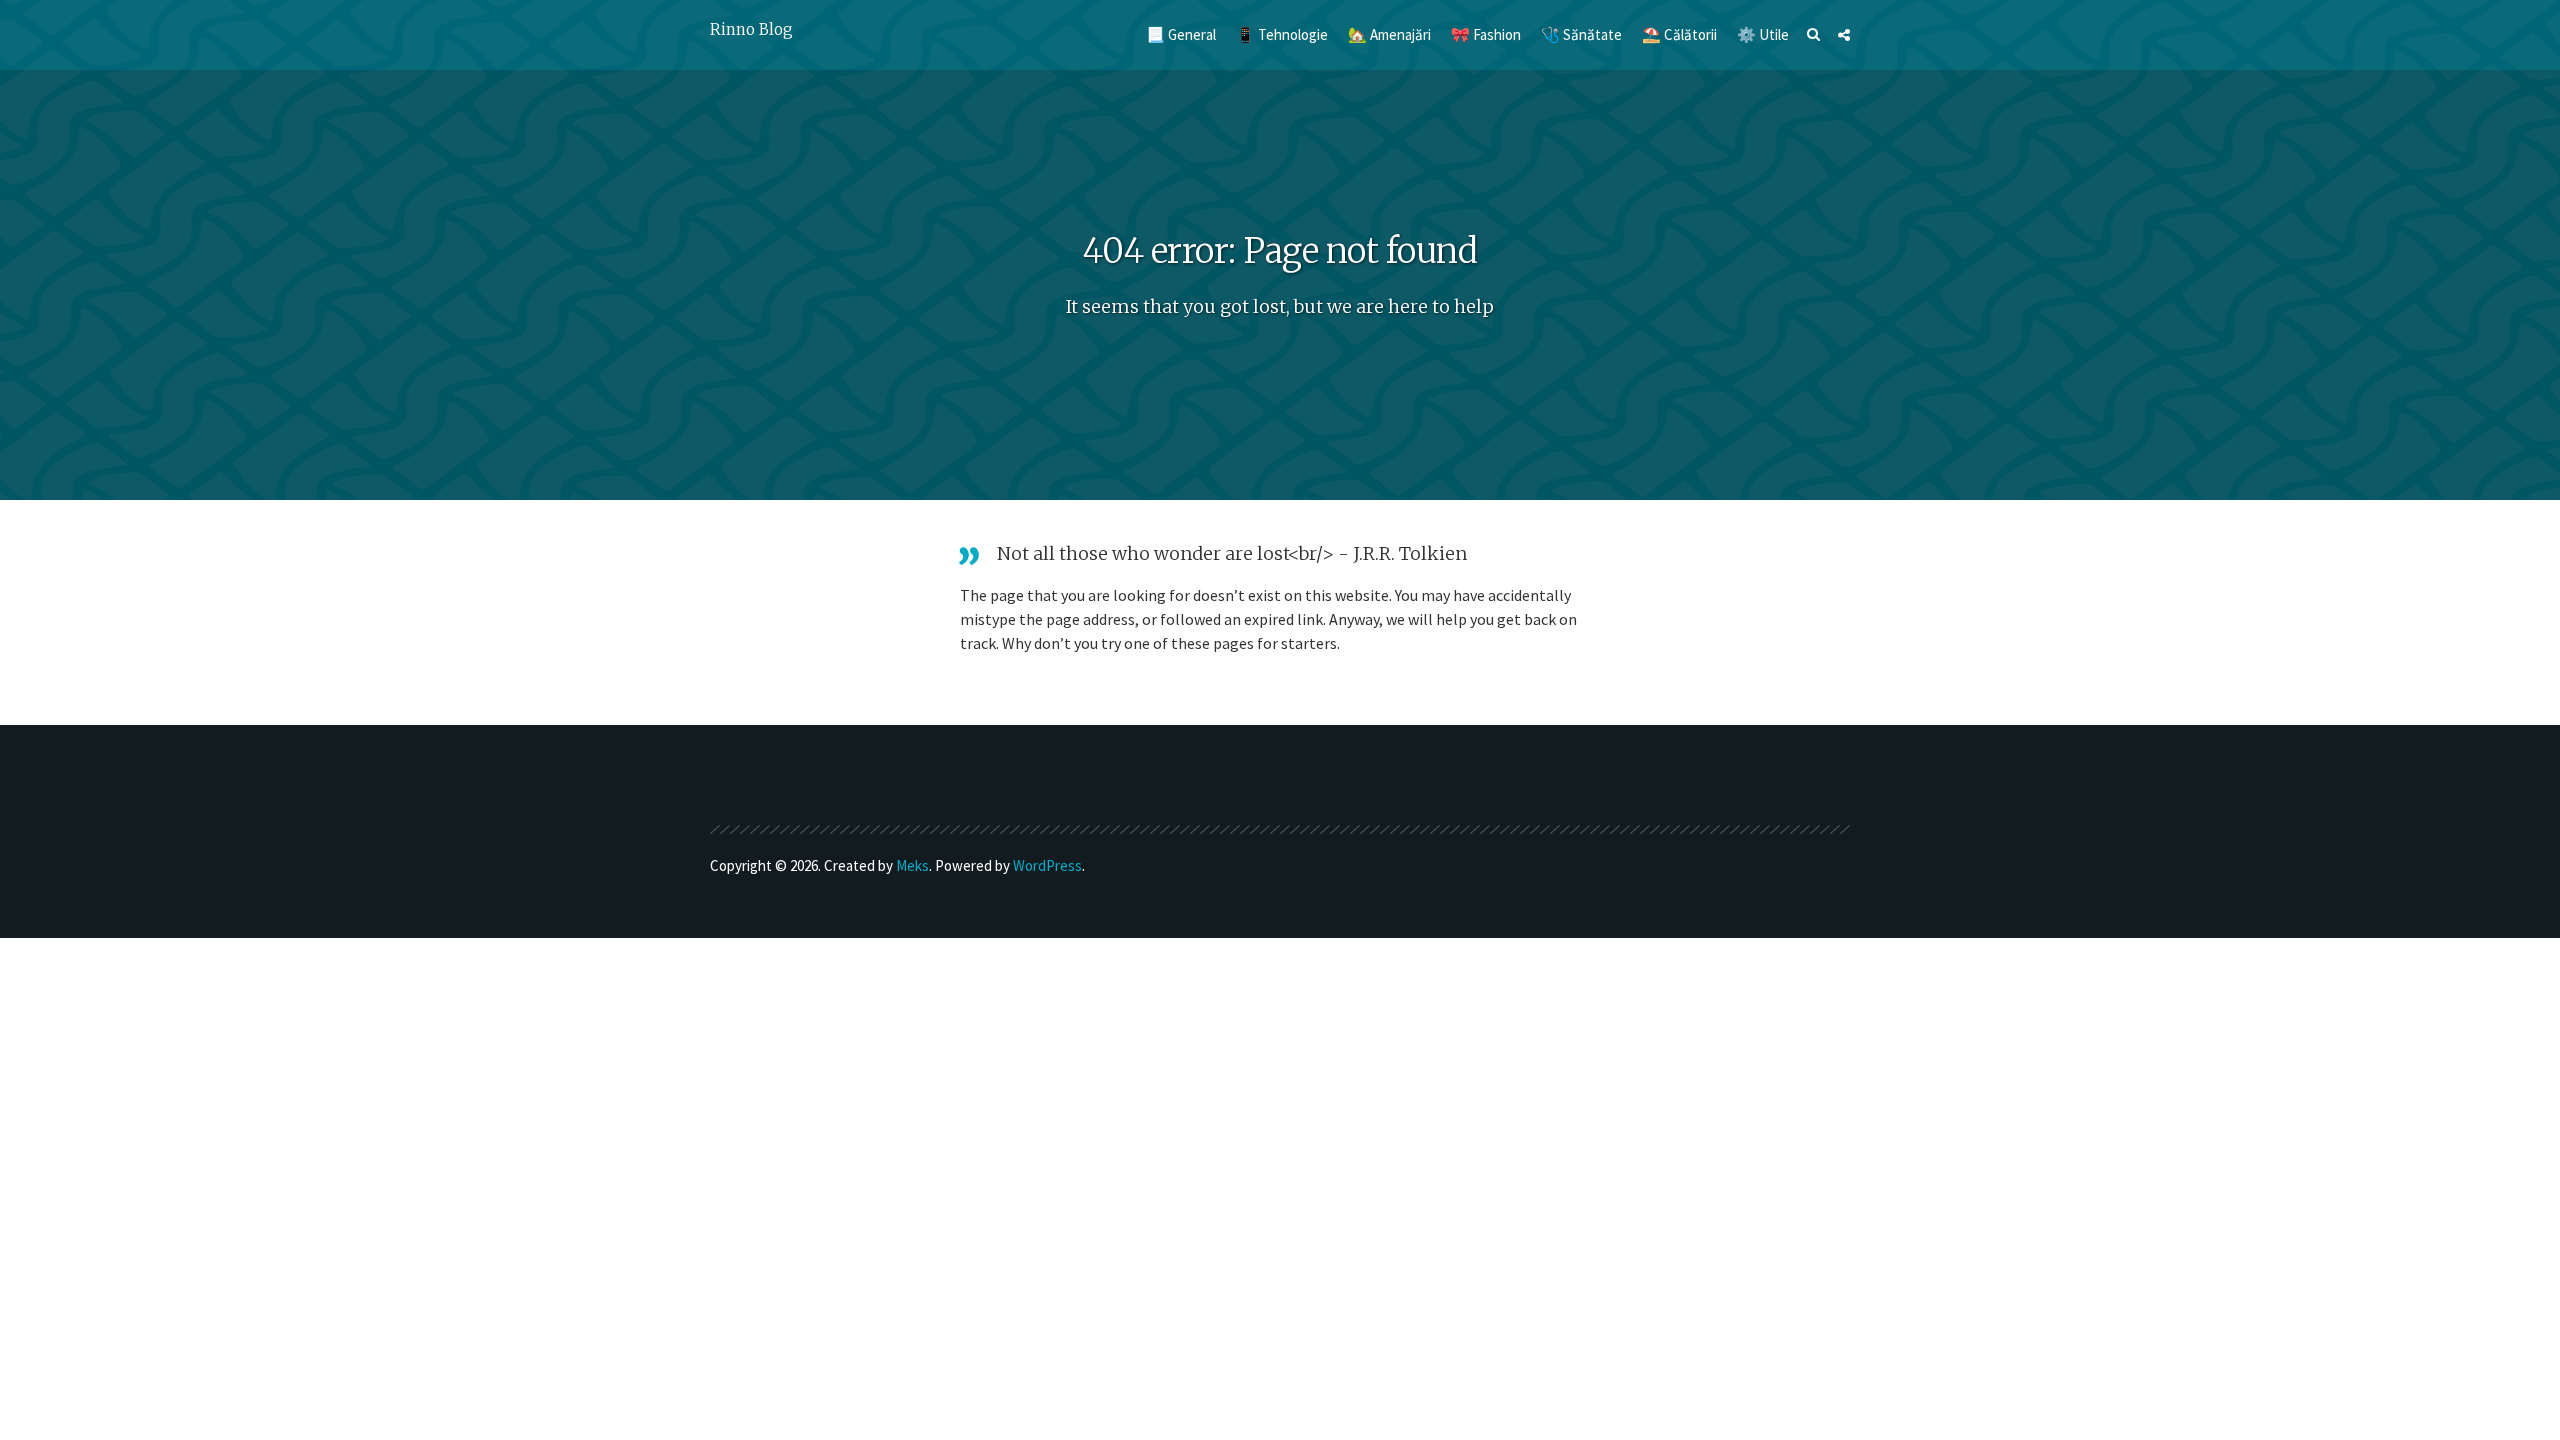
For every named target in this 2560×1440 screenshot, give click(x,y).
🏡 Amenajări (1389, 34)
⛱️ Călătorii (1679, 34)
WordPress (1047, 865)
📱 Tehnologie (1282, 34)
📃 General (1181, 34)
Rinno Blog (751, 29)
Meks (912, 865)
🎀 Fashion (1486, 34)
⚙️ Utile (1763, 34)
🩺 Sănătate (1581, 34)
